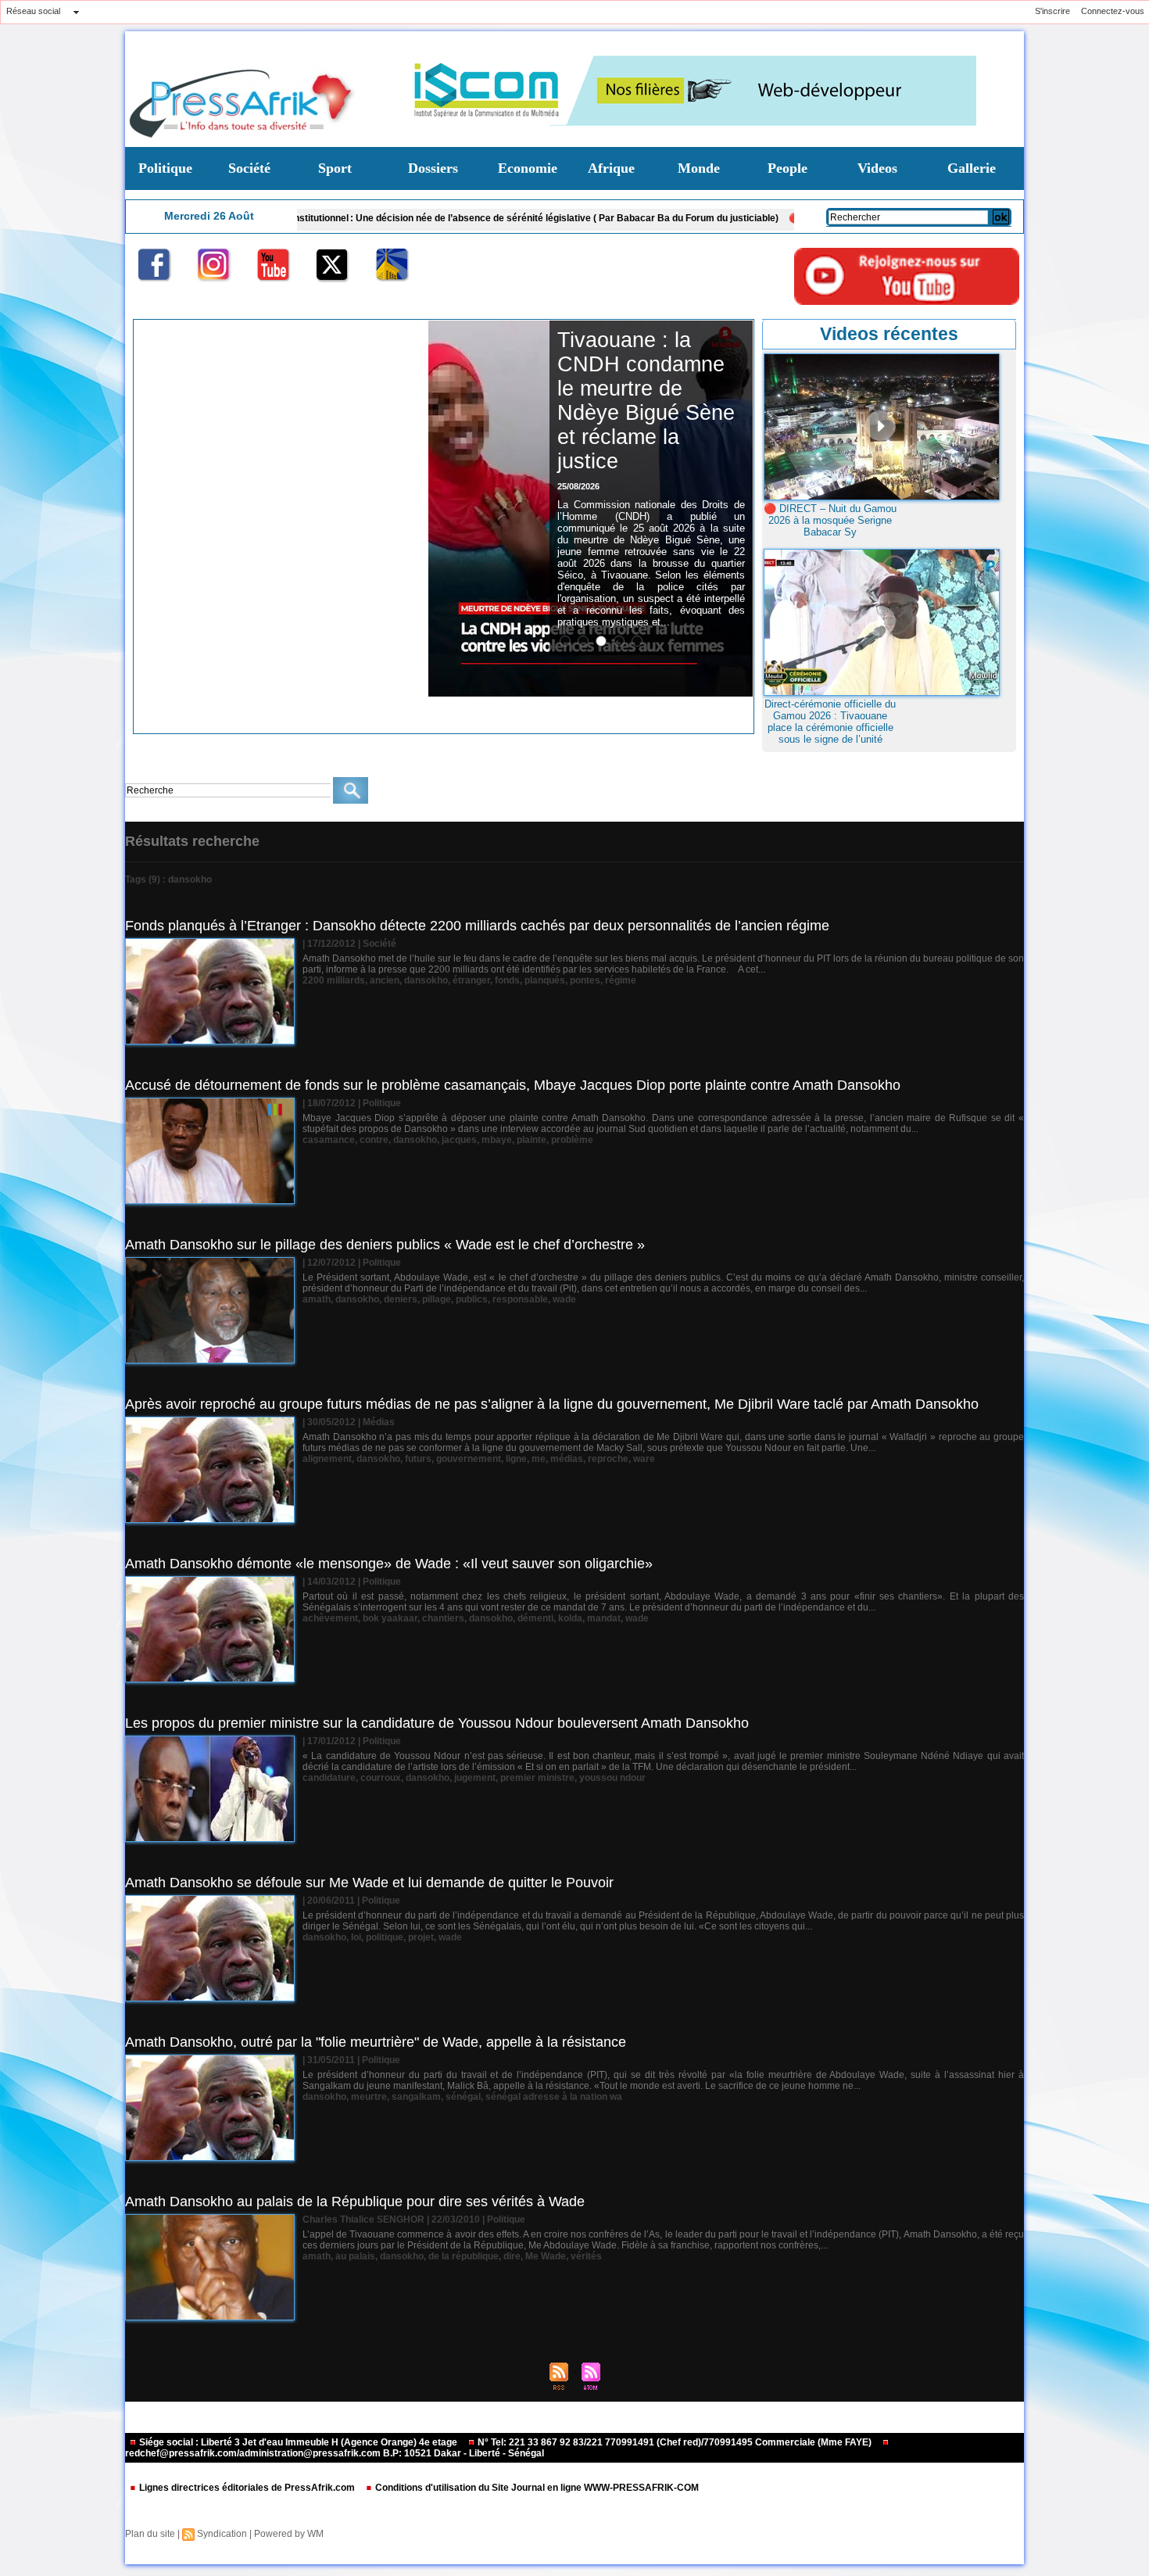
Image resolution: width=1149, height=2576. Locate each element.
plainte (532, 1140)
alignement (327, 1459)
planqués (545, 980)
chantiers (443, 1618)
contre (374, 1140)
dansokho (426, 980)
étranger (471, 980)
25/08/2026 (578, 486)
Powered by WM (289, 2534)
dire (512, 2256)
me (539, 1459)
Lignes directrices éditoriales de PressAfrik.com (247, 2488)
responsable (520, 1299)
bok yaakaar (390, 1618)
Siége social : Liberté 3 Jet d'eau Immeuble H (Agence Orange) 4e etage (298, 2442)
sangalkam (416, 2097)
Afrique (611, 168)
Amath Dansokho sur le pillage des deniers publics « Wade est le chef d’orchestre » (385, 1245)
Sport (335, 168)
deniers (401, 1299)
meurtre (369, 2097)
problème (572, 1140)
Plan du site (150, 2534)
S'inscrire (1052, 11)
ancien (385, 980)
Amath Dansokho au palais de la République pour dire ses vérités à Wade (355, 2202)
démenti (535, 1618)
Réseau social (33, 11)
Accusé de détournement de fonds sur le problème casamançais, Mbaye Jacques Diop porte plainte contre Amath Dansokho (513, 1085)
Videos (877, 168)
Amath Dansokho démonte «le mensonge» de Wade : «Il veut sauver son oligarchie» (389, 1564)
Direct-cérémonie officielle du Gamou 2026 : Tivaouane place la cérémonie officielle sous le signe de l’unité (830, 722)
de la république (464, 2256)
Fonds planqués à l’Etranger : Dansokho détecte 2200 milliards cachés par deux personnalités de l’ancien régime (477, 926)
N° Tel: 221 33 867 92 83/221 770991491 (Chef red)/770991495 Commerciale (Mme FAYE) (675, 2442)
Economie (528, 168)
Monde (699, 168)
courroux (381, 1778)
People (787, 168)
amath (317, 1299)
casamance (329, 1140)
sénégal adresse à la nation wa (554, 2097)
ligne (516, 1459)
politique (385, 1937)
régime (621, 980)
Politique (165, 168)
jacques (459, 1140)
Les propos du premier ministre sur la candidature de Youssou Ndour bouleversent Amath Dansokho (437, 1723)
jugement (475, 1778)
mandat (604, 1618)
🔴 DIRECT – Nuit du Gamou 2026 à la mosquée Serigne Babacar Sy (830, 520)
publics (472, 1299)
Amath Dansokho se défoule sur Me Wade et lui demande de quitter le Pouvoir (369, 1883)
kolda (570, 1618)
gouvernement (469, 1459)
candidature (329, 1778)
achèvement (330, 1618)
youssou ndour (612, 1778)
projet (421, 1937)
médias (567, 1459)
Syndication (222, 2534)
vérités (586, 2256)
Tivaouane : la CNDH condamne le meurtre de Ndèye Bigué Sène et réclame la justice (646, 401)
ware (644, 1459)
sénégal (463, 2097)
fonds (507, 980)
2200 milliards (334, 980)
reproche (608, 1459)
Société (249, 168)
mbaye (497, 1140)
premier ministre (537, 1778)
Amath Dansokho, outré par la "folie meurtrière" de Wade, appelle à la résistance (376, 2042)
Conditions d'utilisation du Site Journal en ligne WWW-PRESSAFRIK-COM (536, 2488)
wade (564, 1299)
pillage (437, 1299)
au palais (355, 2256)
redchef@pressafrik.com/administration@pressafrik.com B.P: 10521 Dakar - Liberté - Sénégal (335, 2453)
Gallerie (972, 168)
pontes (585, 980)
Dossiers (433, 168)
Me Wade (546, 2256)
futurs (418, 1459)
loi (356, 1937)
